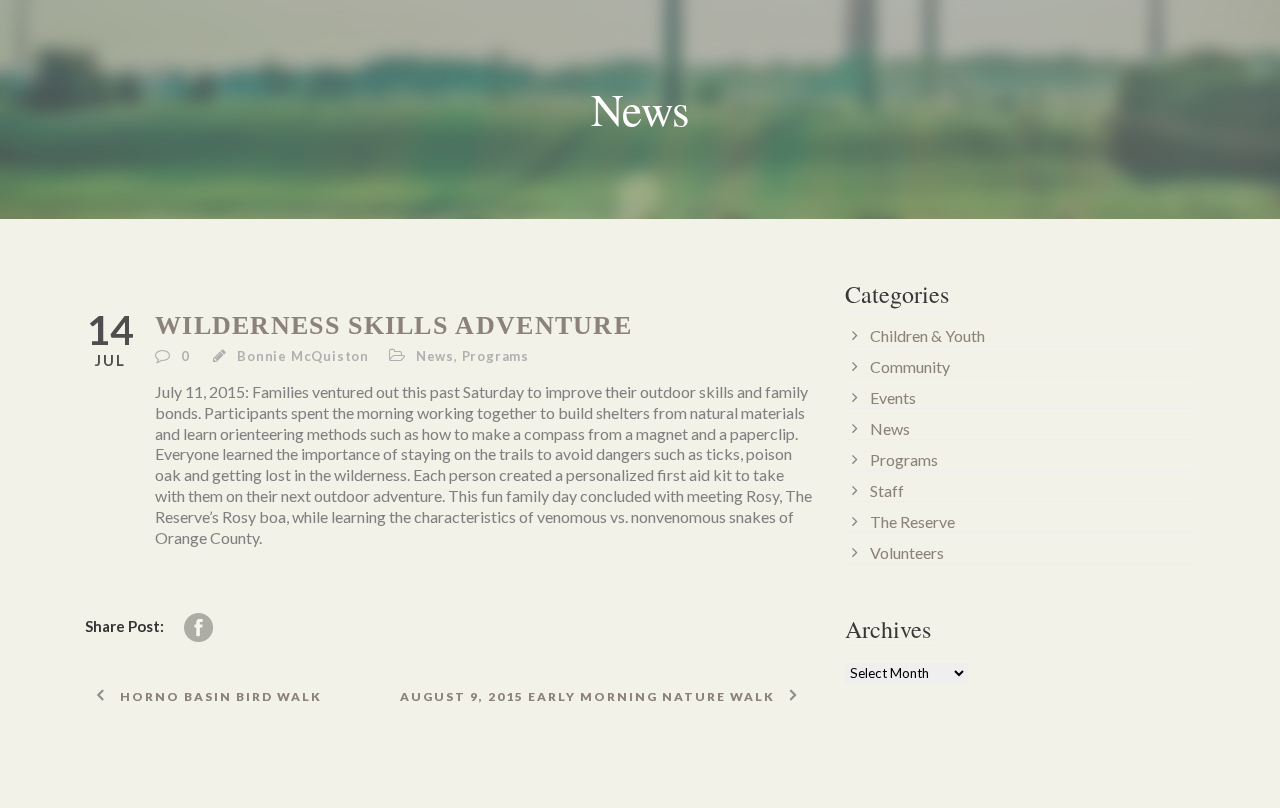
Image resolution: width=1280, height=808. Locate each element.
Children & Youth (927, 335)
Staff (887, 490)
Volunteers (907, 552)
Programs (495, 356)
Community (910, 366)
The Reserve (912, 521)
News (435, 356)
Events (893, 397)
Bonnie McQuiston (303, 356)
